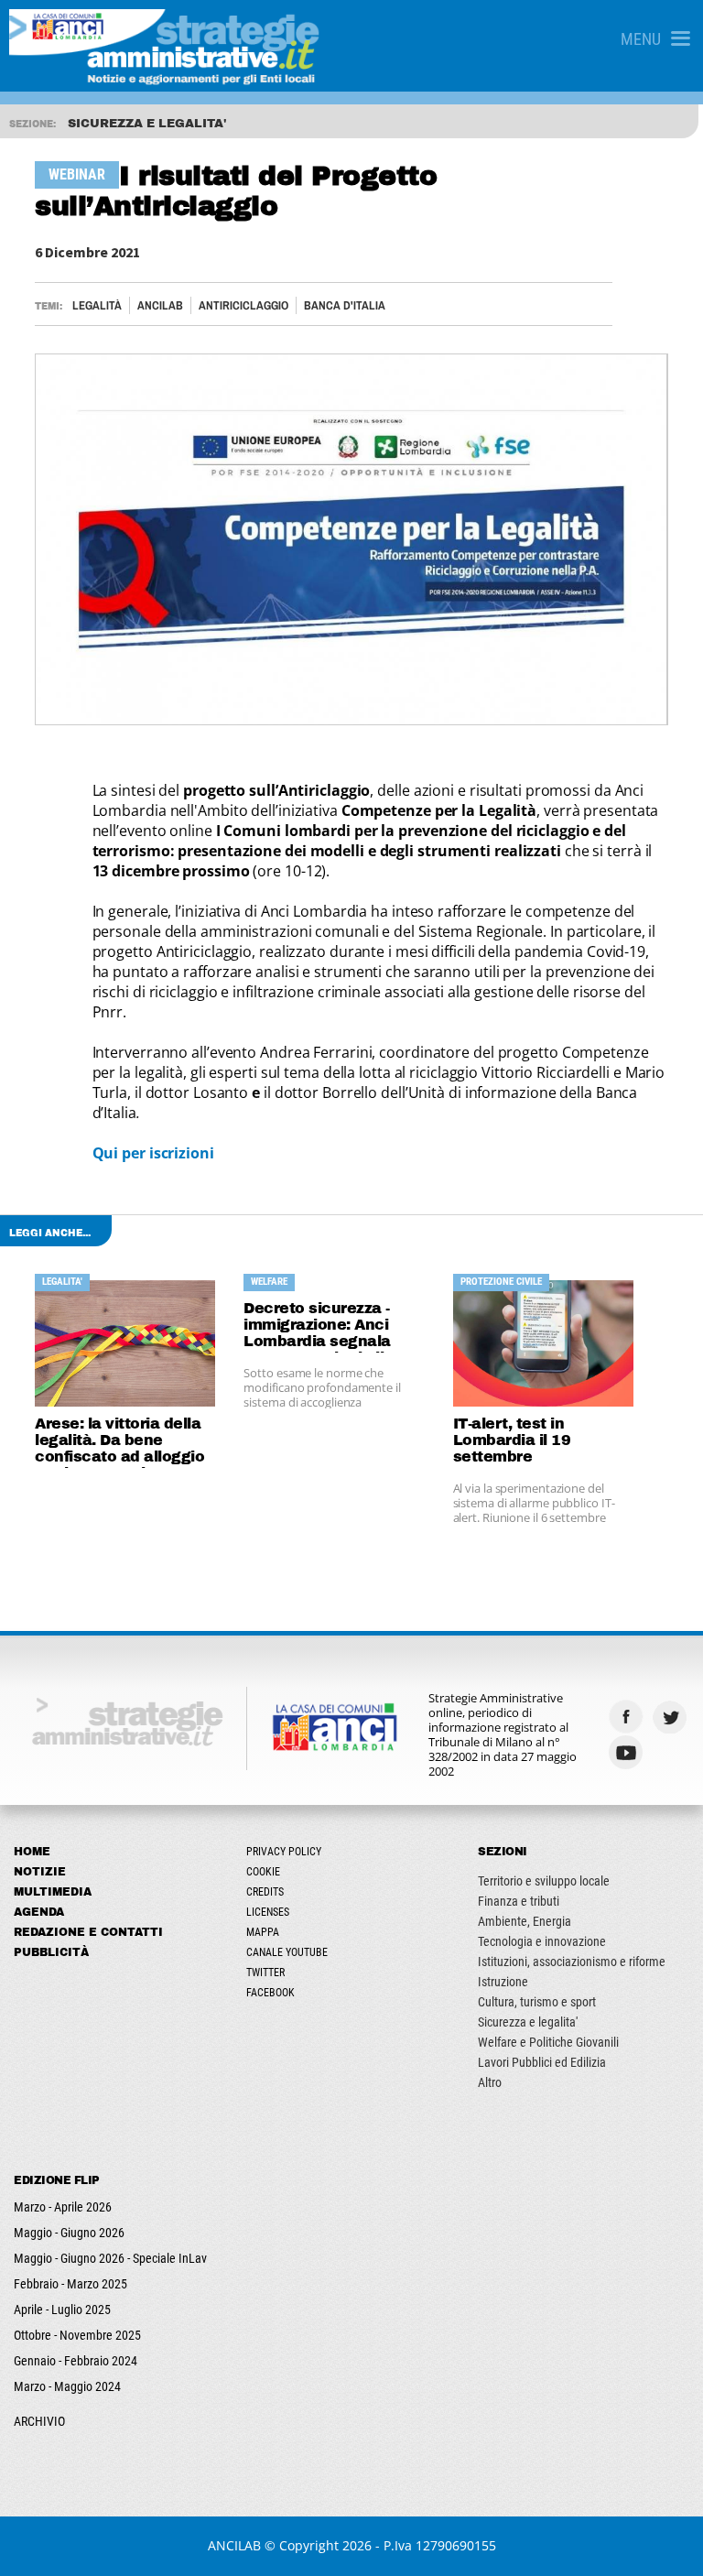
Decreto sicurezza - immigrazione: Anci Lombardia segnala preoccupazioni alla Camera (319, 1326)
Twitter (265, 1973)
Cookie (263, 1872)
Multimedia (53, 1892)
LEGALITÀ (97, 305)
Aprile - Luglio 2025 (62, 2310)
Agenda (39, 1912)
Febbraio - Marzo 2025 (70, 2284)
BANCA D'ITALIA (345, 305)
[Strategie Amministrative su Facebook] (628, 1717)
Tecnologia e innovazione (542, 1941)
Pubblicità (51, 1952)
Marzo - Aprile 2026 (63, 2207)
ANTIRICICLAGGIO (243, 305)
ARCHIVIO (39, 2421)
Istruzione (503, 1982)
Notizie (40, 1872)
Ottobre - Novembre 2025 (77, 2335)
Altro (490, 2082)
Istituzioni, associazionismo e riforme (572, 1962)
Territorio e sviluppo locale (544, 1881)
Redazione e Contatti (88, 1932)
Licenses (268, 1912)
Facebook (270, 1993)
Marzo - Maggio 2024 (67, 2386)
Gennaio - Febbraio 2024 (76, 2361)
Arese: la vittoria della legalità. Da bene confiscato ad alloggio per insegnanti (119, 1442)
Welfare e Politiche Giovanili (548, 2042)
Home (32, 1852)
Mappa (263, 1932)
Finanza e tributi (519, 1901)
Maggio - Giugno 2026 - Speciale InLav (110, 2258)
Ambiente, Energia (525, 1921)
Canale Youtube (287, 1952)
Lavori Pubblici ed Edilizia (542, 2062)
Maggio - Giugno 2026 (69, 2233)
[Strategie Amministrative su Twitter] (671, 1717)
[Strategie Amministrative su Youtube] (628, 1752)
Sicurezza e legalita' (528, 2022)
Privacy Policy (284, 1852)
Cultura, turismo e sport (537, 2002)
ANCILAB (160, 305)
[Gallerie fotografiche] (671, 1752)
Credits (265, 1892)
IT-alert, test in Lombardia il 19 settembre (512, 1440)
